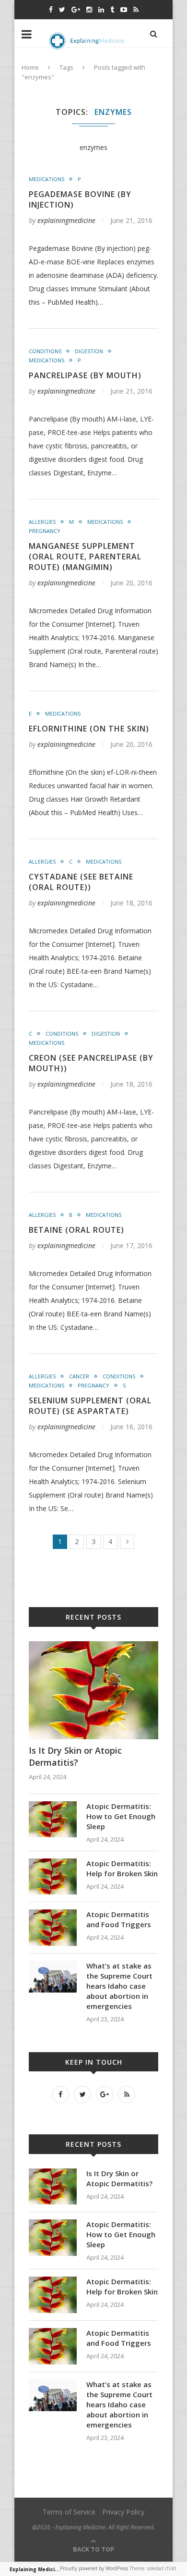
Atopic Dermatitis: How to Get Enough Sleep (121, 1816)
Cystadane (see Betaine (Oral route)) (81, 882)
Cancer (79, 1376)
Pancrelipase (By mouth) (85, 375)
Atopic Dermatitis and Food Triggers (119, 1919)
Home (30, 67)
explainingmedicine (66, 220)
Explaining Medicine (35, 2569)
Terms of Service (69, 2512)
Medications (47, 179)
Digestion (89, 351)
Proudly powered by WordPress (94, 2568)
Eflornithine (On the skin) (89, 729)
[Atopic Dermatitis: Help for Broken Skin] (53, 1863)
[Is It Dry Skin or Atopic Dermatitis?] (93, 1646)
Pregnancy (45, 531)
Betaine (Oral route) (76, 1230)
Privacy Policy (123, 2512)
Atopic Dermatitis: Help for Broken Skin (122, 1868)
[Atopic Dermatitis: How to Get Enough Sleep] (53, 1806)
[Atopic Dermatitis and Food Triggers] (53, 1914)
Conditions (45, 351)
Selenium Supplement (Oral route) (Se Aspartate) (90, 1406)
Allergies (42, 522)
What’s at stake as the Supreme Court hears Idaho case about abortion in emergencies (119, 1986)
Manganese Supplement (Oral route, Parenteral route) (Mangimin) (85, 557)
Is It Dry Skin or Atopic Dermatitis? (75, 1756)
